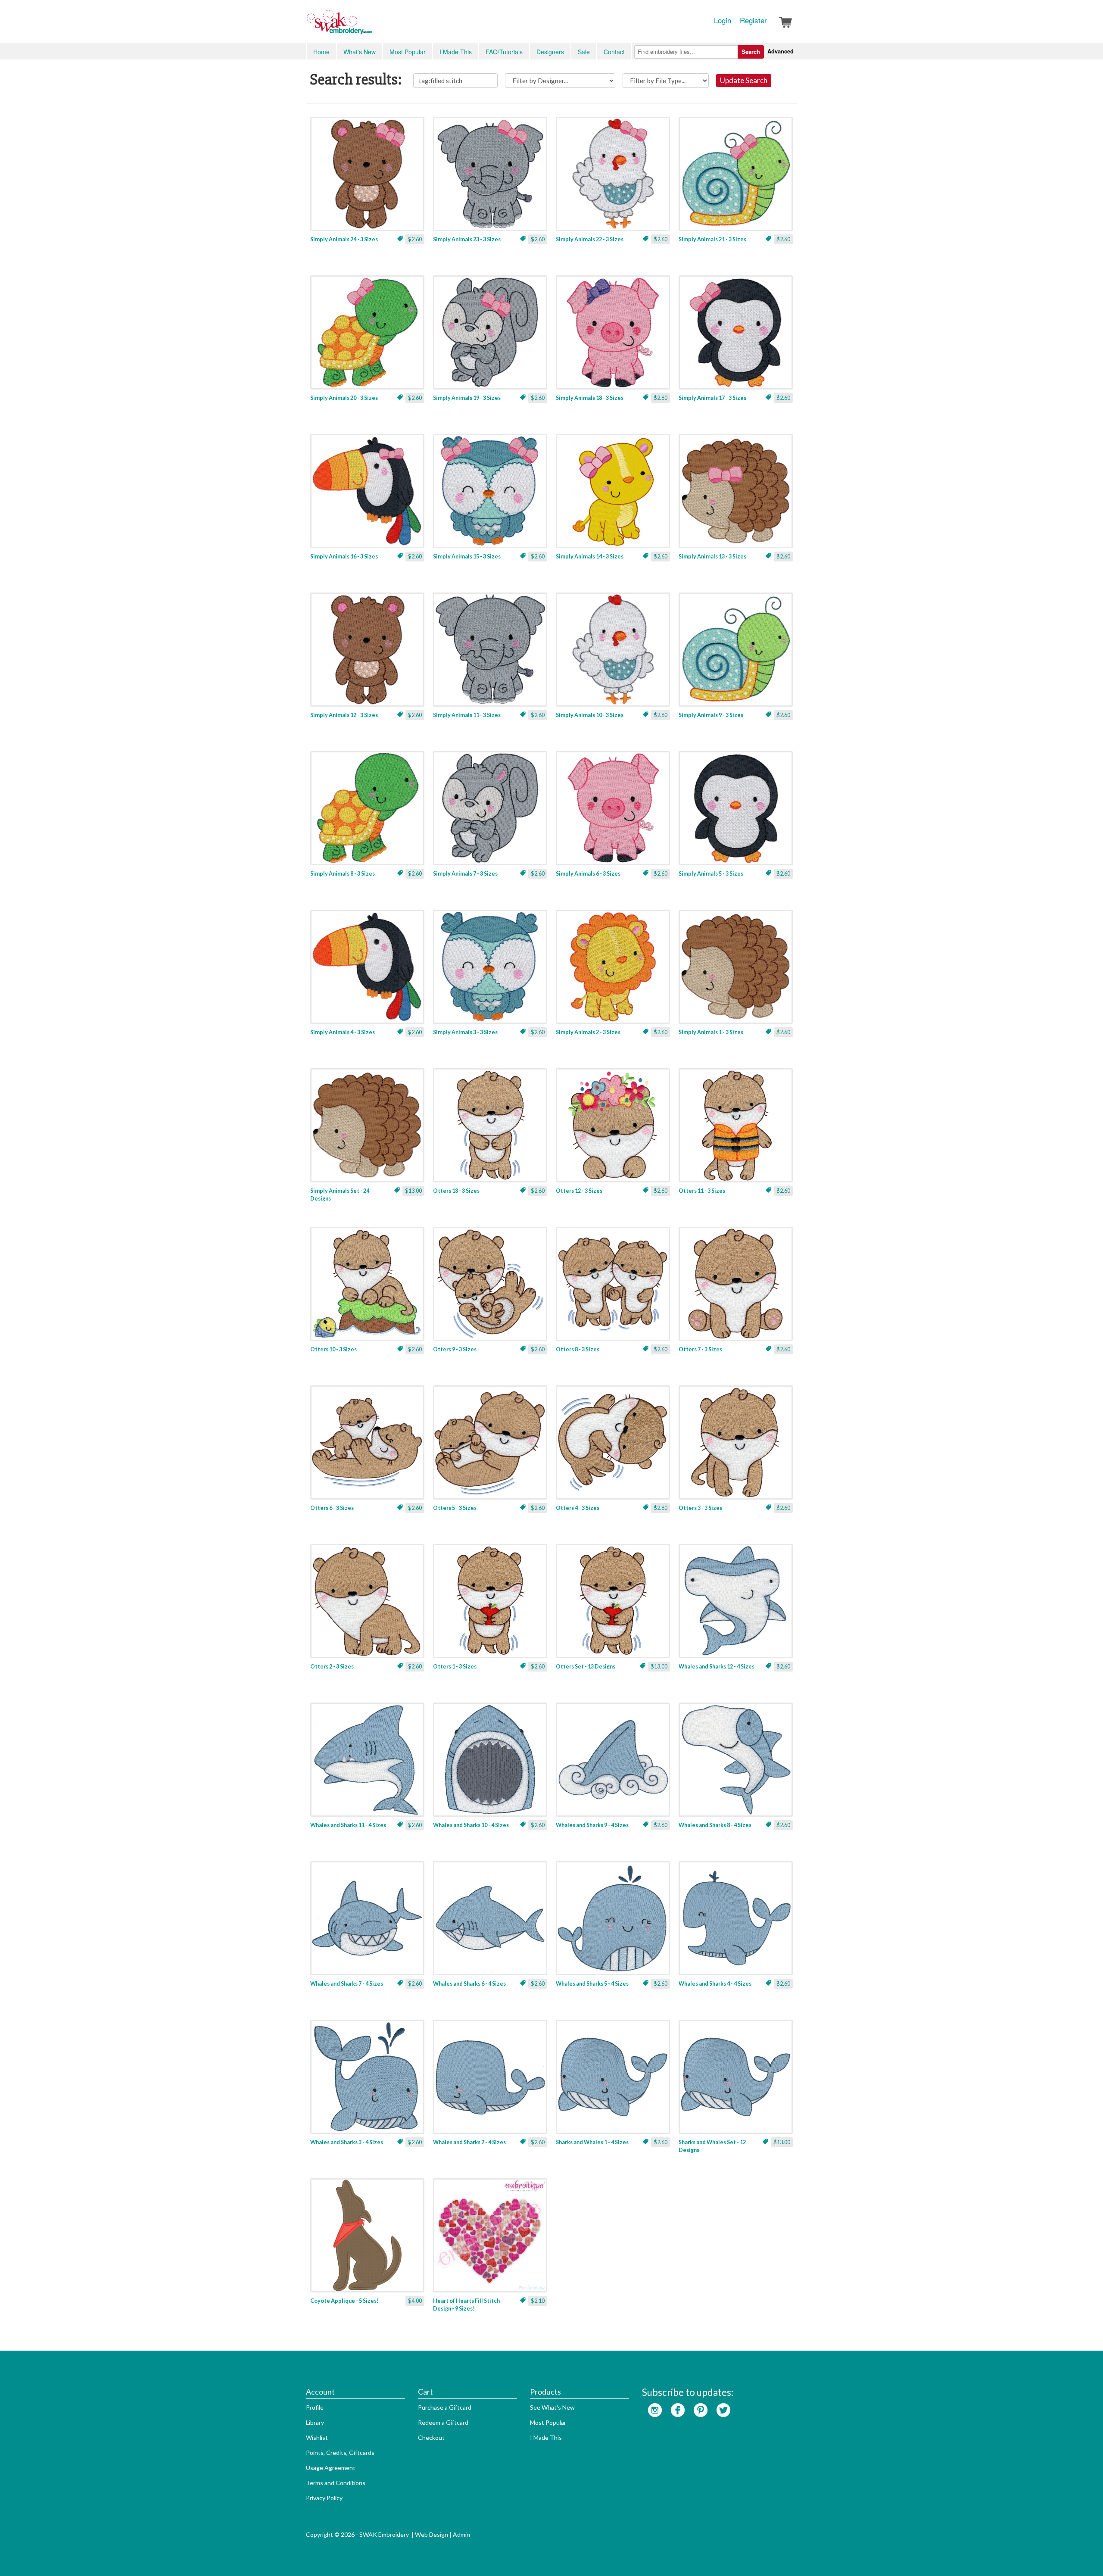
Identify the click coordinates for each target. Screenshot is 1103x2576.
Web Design (432, 2534)
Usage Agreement (331, 2468)
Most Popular (408, 52)
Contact (614, 52)
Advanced (781, 51)
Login (723, 20)
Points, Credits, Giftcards (340, 2453)
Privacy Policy (324, 2498)
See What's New (552, 2407)
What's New (360, 52)
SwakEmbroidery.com (371, 26)
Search (751, 51)
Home (321, 52)
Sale (584, 52)
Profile (315, 2407)
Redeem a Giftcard (443, 2422)
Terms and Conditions (336, 2483)
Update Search (744, 80)
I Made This (456, 52)
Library (315, 2422)
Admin (461, 2534)
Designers (550, 52)
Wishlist (317, 2437)
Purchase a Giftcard (445, 2407)
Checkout (431, 2437)
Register (753, 20)
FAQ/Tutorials (504, 52)
